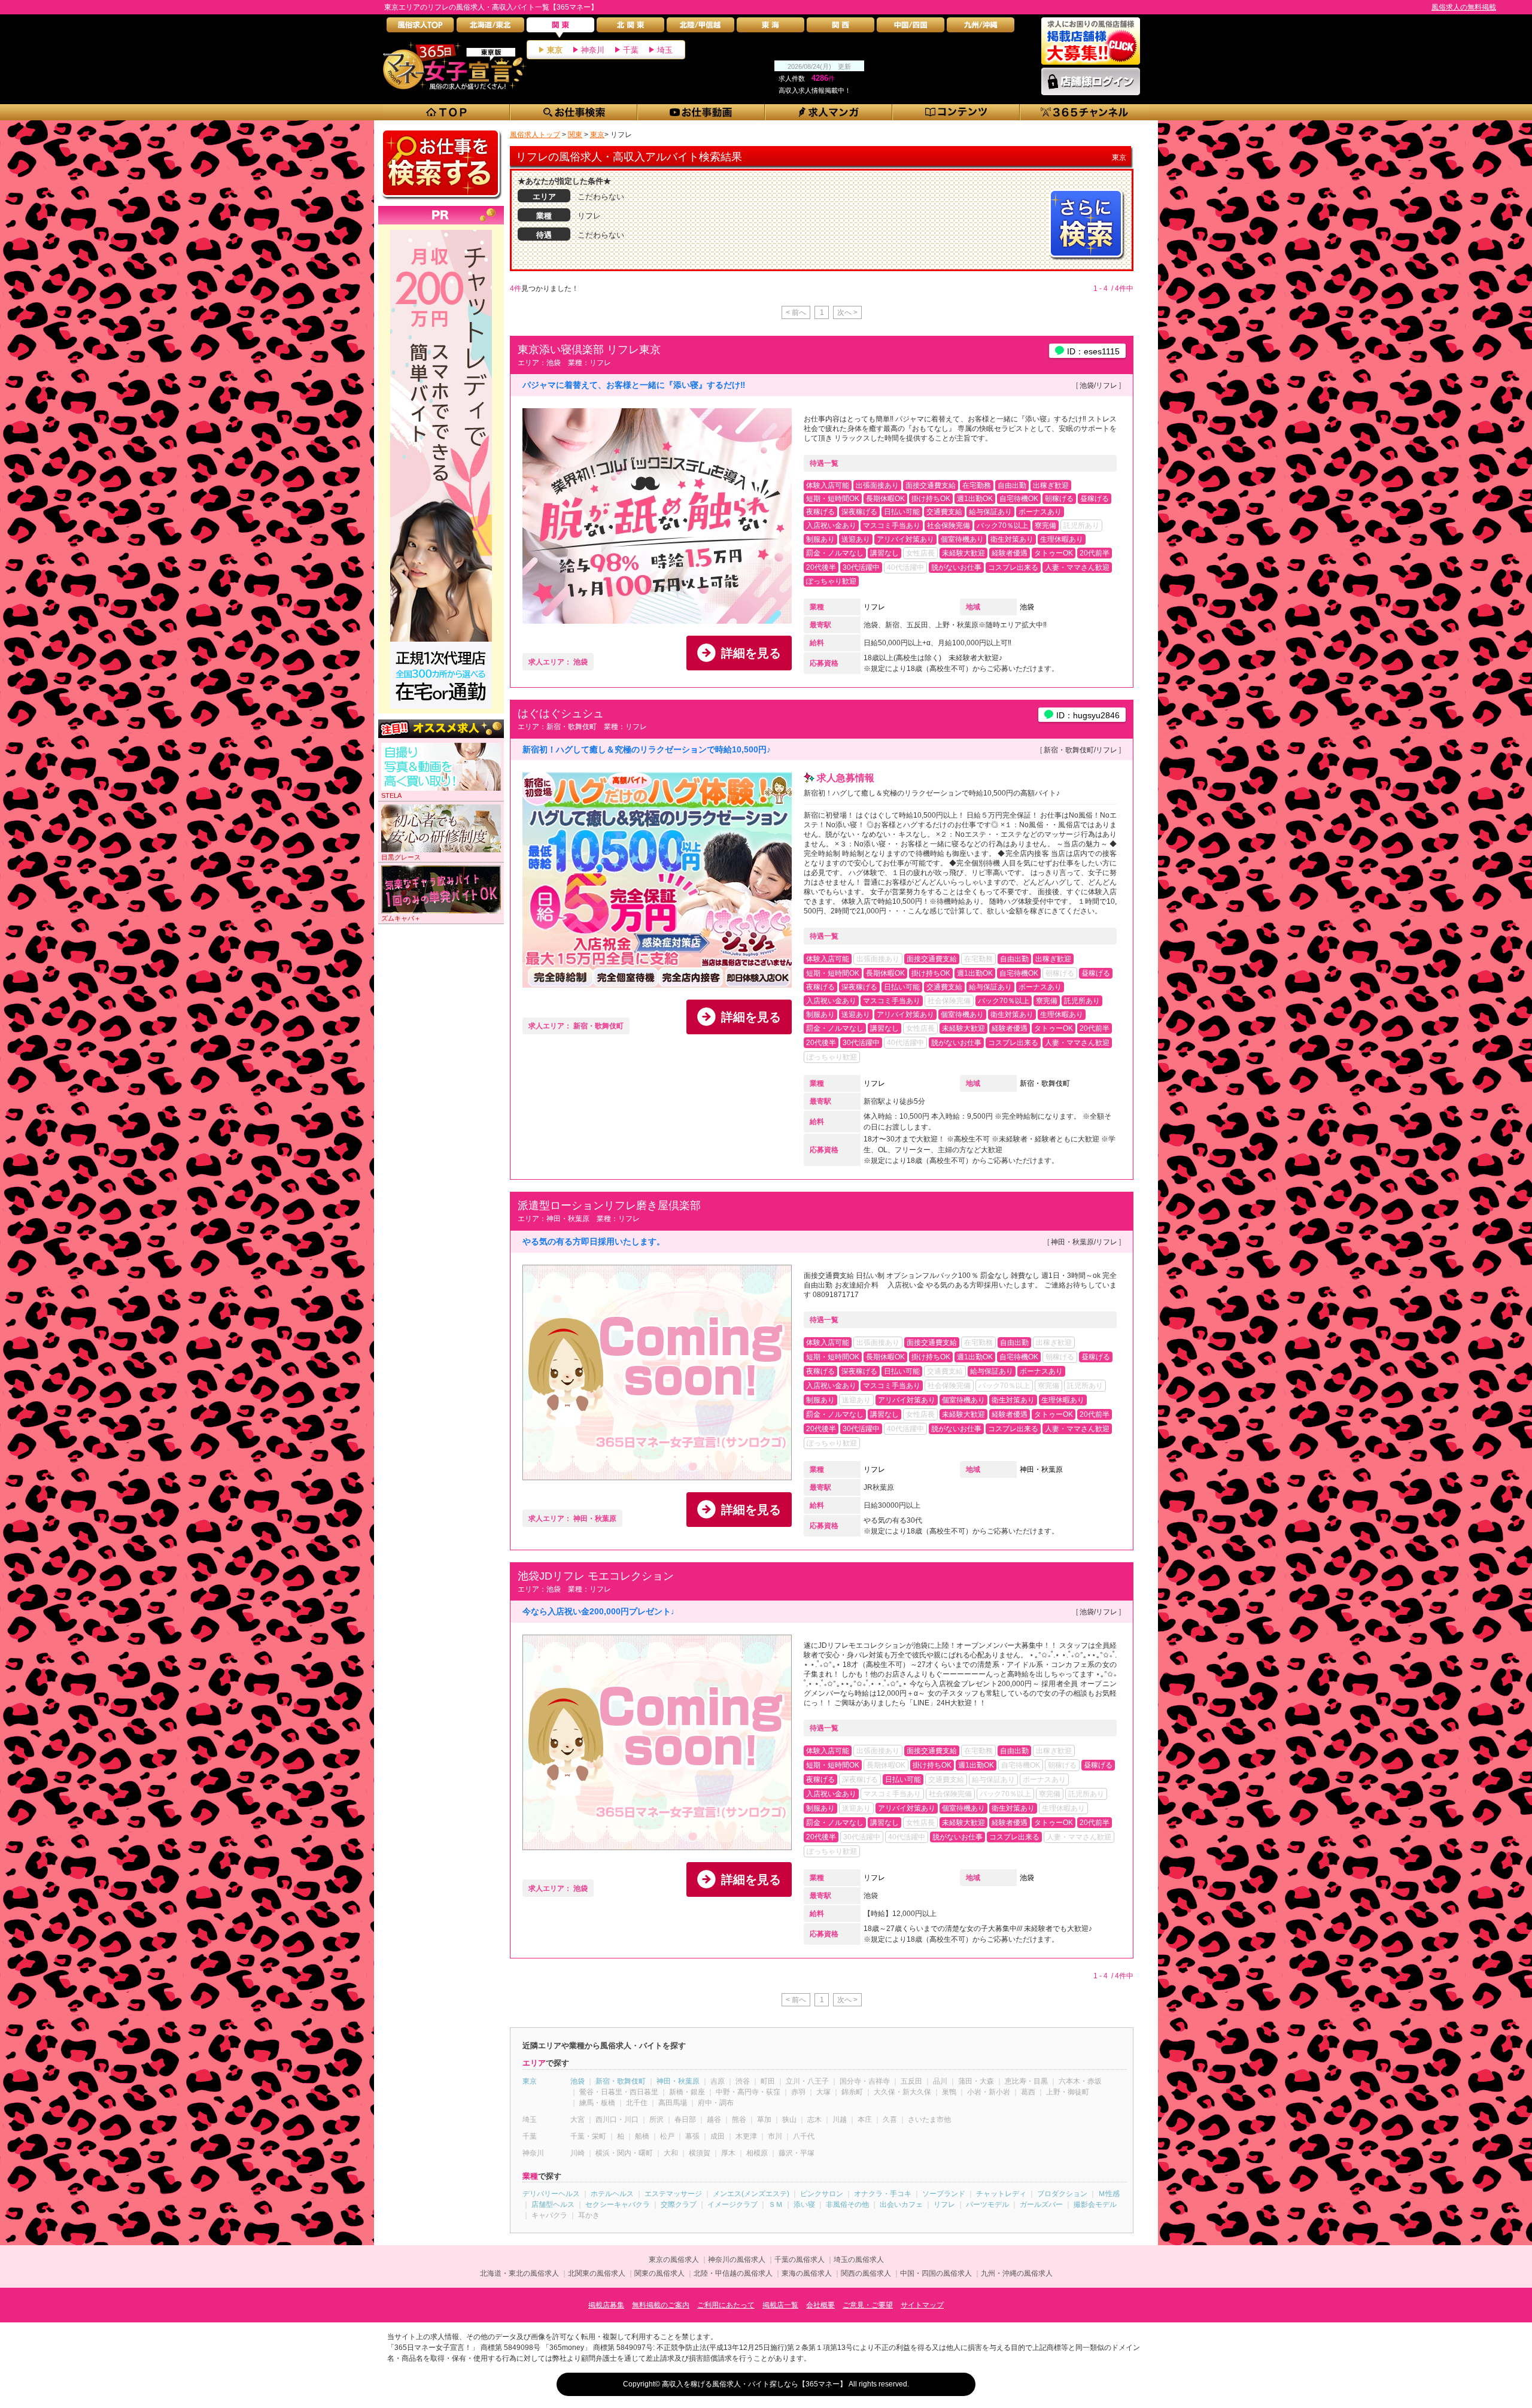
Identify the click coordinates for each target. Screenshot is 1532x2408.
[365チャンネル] (1085, 112)
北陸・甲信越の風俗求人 (733, 2273)
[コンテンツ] (957, 112)
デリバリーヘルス (551, 2194)
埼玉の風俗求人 (859, 2260)
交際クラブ (679, 2204)
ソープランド (944, 2194)
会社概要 (820, 2305)
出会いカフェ (901, 2204)
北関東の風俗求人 (597, 2273)
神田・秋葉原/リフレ (1084, 1242)
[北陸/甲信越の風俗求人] (700, 28)
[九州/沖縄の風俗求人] (981, 28)
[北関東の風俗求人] (630, 28)
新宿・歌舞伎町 (1045, 1083)
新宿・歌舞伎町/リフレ (1080, 750)
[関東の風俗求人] (560, 28)
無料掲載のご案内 (661, 2305)
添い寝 (804, 2204)
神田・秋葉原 (1041, 1469)
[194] (441, 230)
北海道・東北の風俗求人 (519, 2273)
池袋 (1027, 607)
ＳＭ (776, 2204)
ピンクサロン (822, 2194)
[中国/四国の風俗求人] (911, 28)
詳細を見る (751, 653)
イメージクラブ (732, 2204)
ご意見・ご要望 (868, 2305)
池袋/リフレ (1098, 385)
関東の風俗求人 (659, 2273)
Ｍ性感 (1109, 2194)
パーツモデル (987, 2204)
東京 (555, 50)
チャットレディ (1001, 2194)
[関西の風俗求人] (841, 28)
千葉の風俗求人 (800, 2260)
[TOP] (447, 112)
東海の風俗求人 (807, 2273)
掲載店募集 (606, 2305)
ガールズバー (1041, 2204)
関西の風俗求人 (866, 2273)
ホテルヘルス (612, 2194)
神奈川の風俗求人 (737, 2260)
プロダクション (1062, 2194)
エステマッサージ (673, 2194)
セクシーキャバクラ (618, 2204)
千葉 (631, 50)
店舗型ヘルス (553, 2204)
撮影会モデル (1095, 2204)
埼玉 (665, 50)
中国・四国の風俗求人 (936, 2273)
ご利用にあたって (726, 2305)
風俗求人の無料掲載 (1464, 7)
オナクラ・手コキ (883, 2194)
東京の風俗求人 (674, 2260)
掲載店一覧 (780, 2305)
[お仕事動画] (702, 112)
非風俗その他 (847, 2204)
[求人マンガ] (829, 112)
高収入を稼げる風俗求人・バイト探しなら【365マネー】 (754, 2384)
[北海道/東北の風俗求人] (490, 28)
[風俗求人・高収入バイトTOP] (420, 28)
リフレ (874, 607)
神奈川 (593, 50)
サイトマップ (922, 2305)
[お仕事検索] (574, 112)
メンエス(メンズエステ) (751, 2194)
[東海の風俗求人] (770, 28)
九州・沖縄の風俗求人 (1017, 2273)
